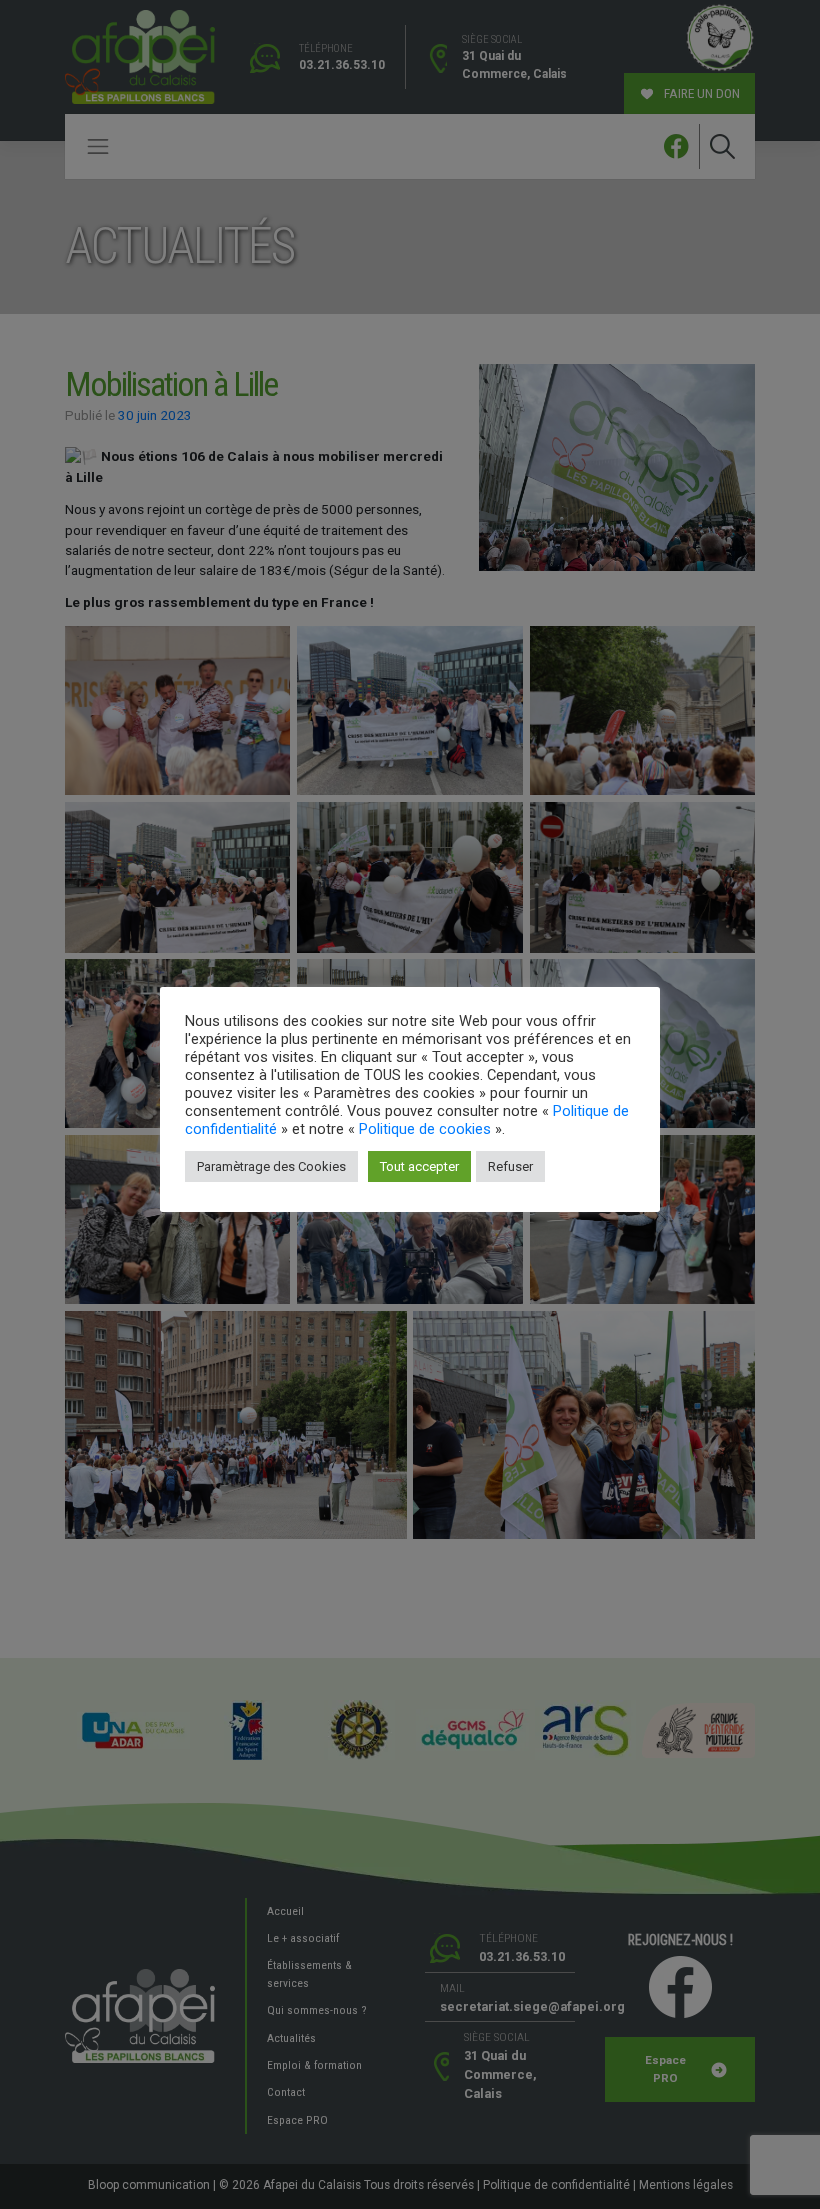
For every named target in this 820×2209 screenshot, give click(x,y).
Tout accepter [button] (419, 1166)
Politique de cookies (425, 1129)
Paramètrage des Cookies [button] (271, 1166)
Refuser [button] (510, 1166)
